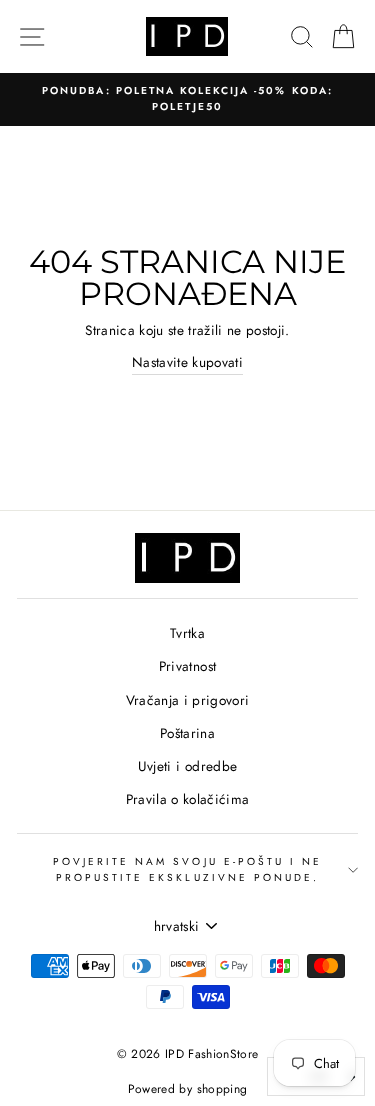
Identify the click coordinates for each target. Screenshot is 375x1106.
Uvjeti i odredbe (187, 766)
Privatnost (187, 666)
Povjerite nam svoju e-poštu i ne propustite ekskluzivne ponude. (188, 869)
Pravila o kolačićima (188, 799)
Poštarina (187, 733)
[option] (187, 99)
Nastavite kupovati (187, 362)
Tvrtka (187, 633)
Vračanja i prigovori (188, 700)
